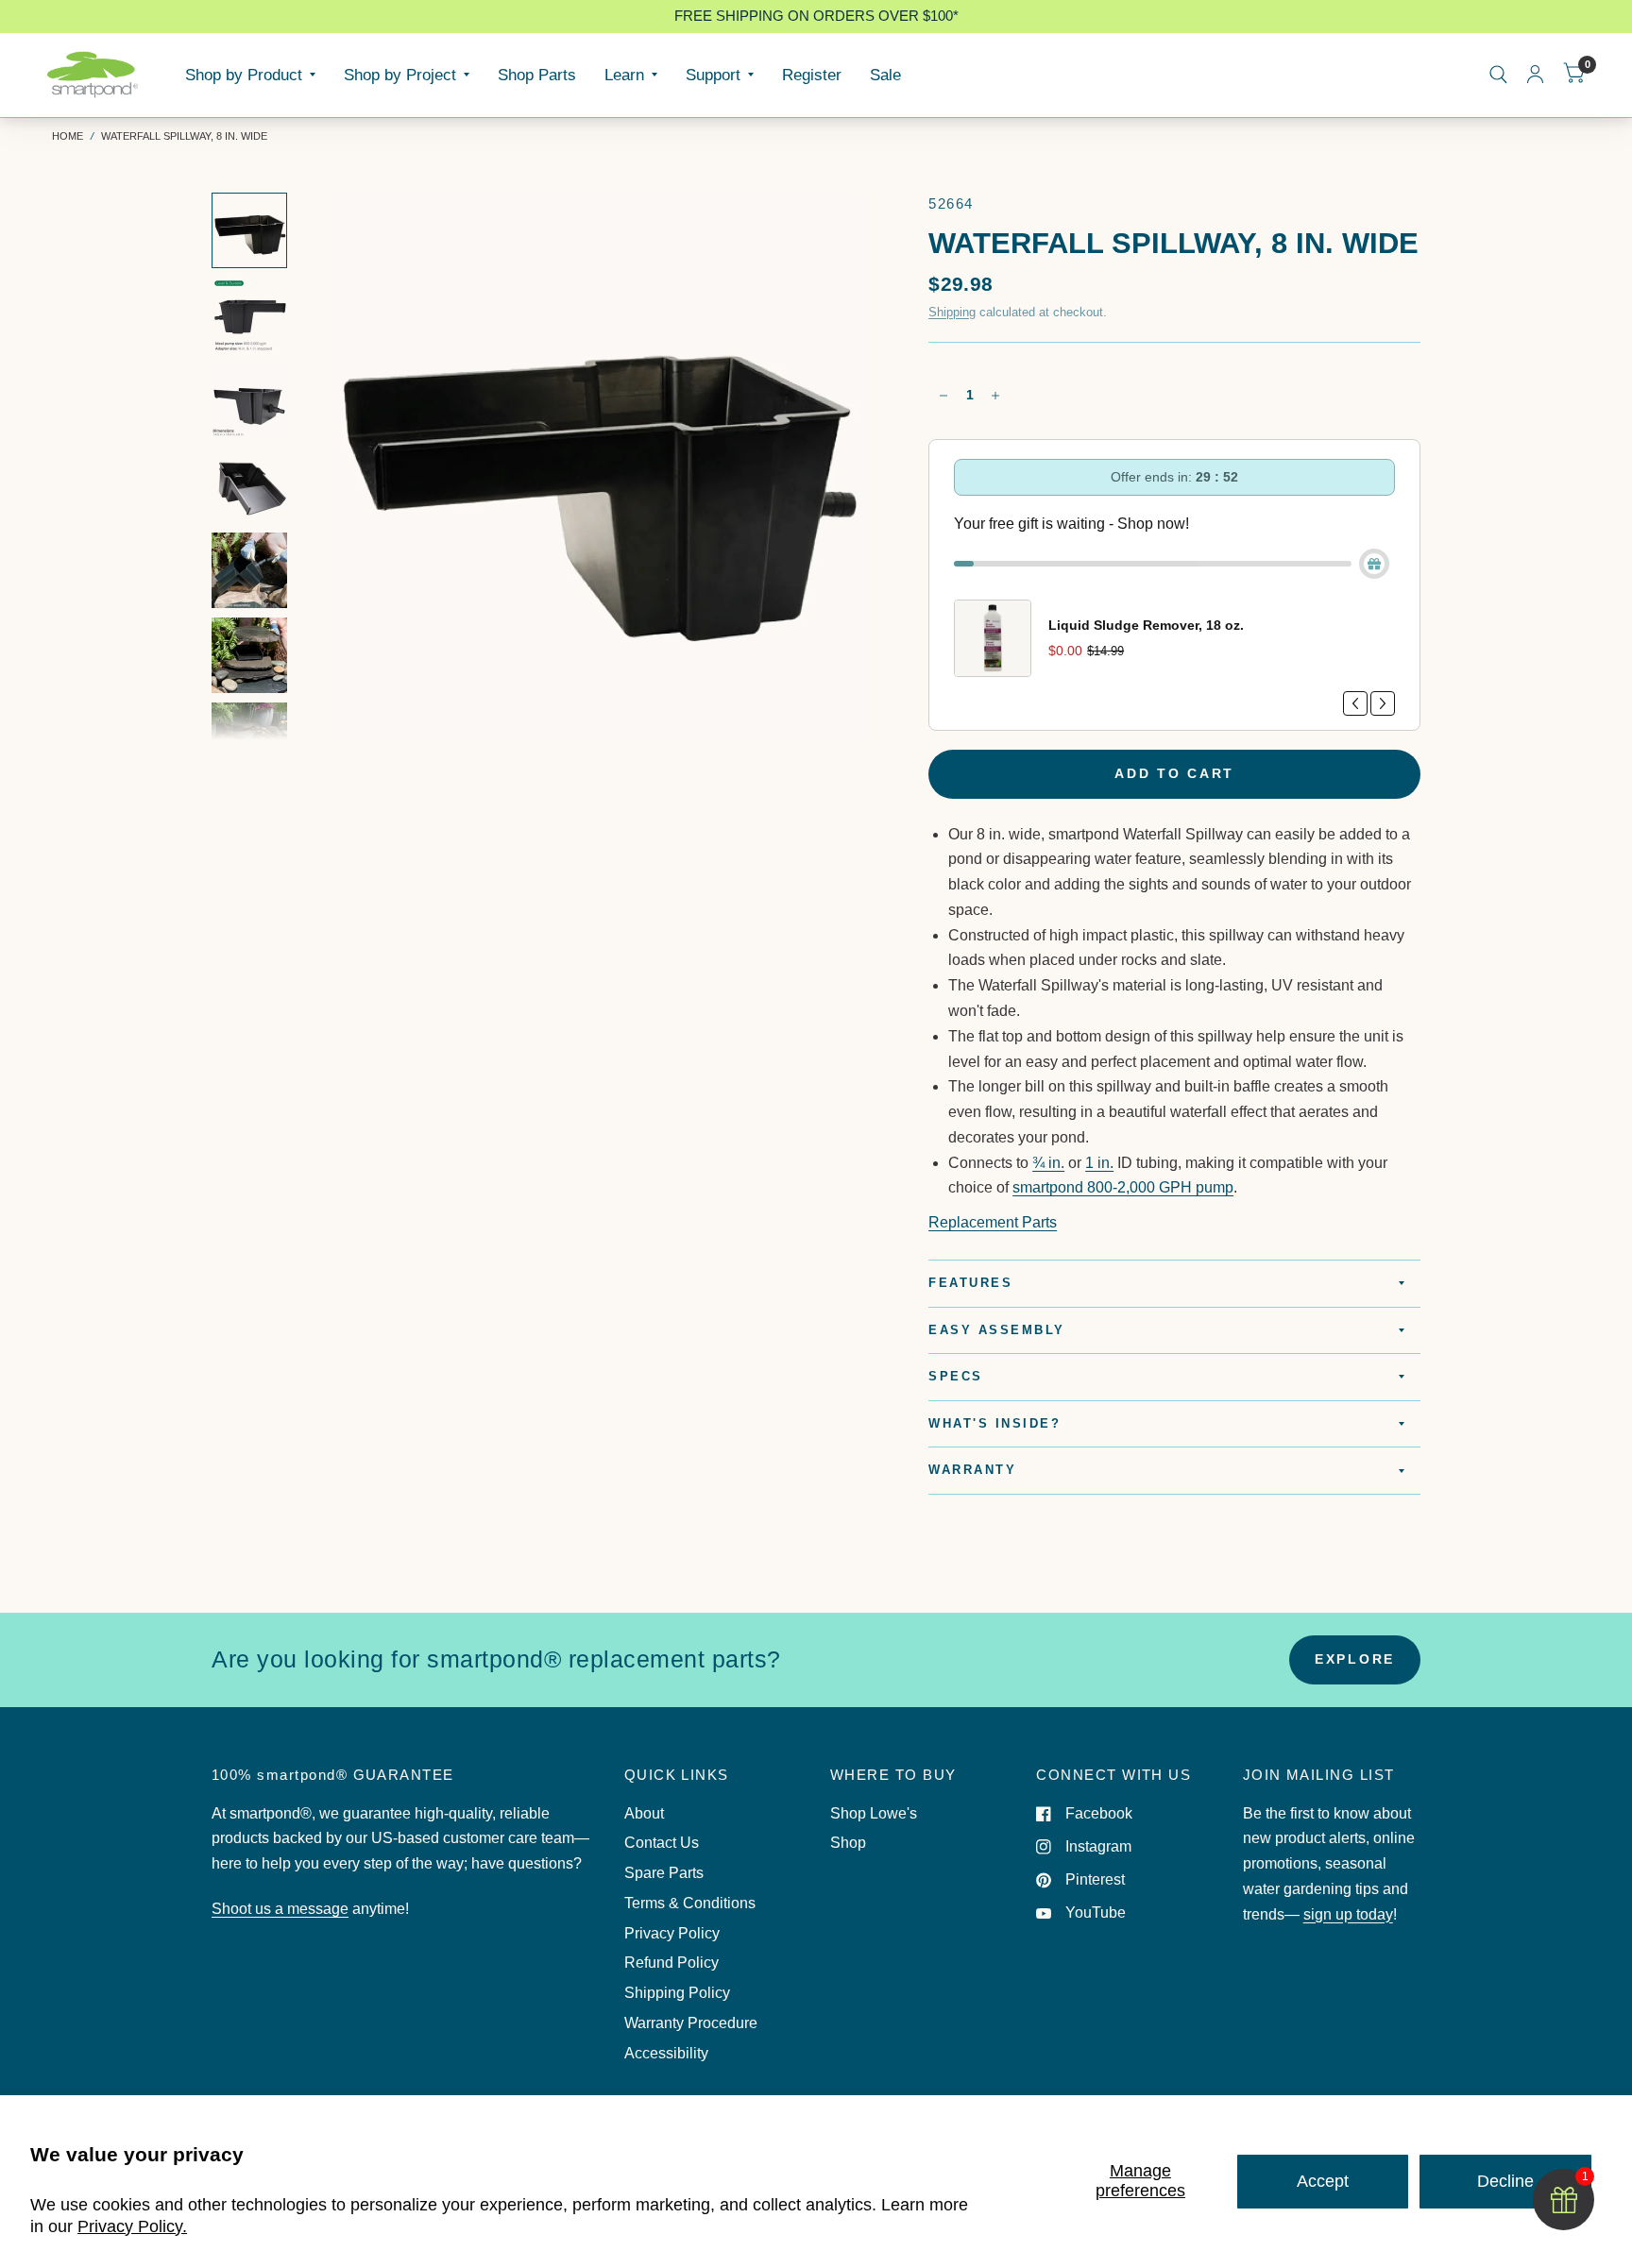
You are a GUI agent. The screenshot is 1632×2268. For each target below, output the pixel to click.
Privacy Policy (672, 1933)
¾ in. (1048, 1163)
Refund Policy (671, 1963)
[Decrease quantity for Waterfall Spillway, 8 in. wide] (943, 396)
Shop (848, 1843)
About (644, 1813)
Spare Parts (664, 1873)
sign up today (1348, 1914)
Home (68, 136)
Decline (1505, 2181)
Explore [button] (1355, 1659)
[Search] (1498, 75)
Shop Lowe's (874, 1813)
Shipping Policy (677, 1993)
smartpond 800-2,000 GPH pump (1123, 1187)
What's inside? (994, 1424)
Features (970, 1283)
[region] (816, 17)
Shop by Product (244, 75)
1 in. (1099, 1163)
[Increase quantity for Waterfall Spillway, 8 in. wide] (995, 396)
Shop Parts (537, 75)
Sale (885, 75)
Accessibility (666, 2053)
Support (713, 75)
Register (812, 75)
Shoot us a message (280, 1909)
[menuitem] (250, 75)
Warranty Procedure (691, 2023)
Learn (624, 75)
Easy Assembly (997, 1330)
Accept (1323, 2181)
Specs (956, 1377)
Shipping (952, 313)
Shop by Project (400, 75)
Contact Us (662, 1843)
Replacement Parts (993, 1222)
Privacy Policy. (132, 2226)
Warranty (972, 1470)
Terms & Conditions (690, 1903)
